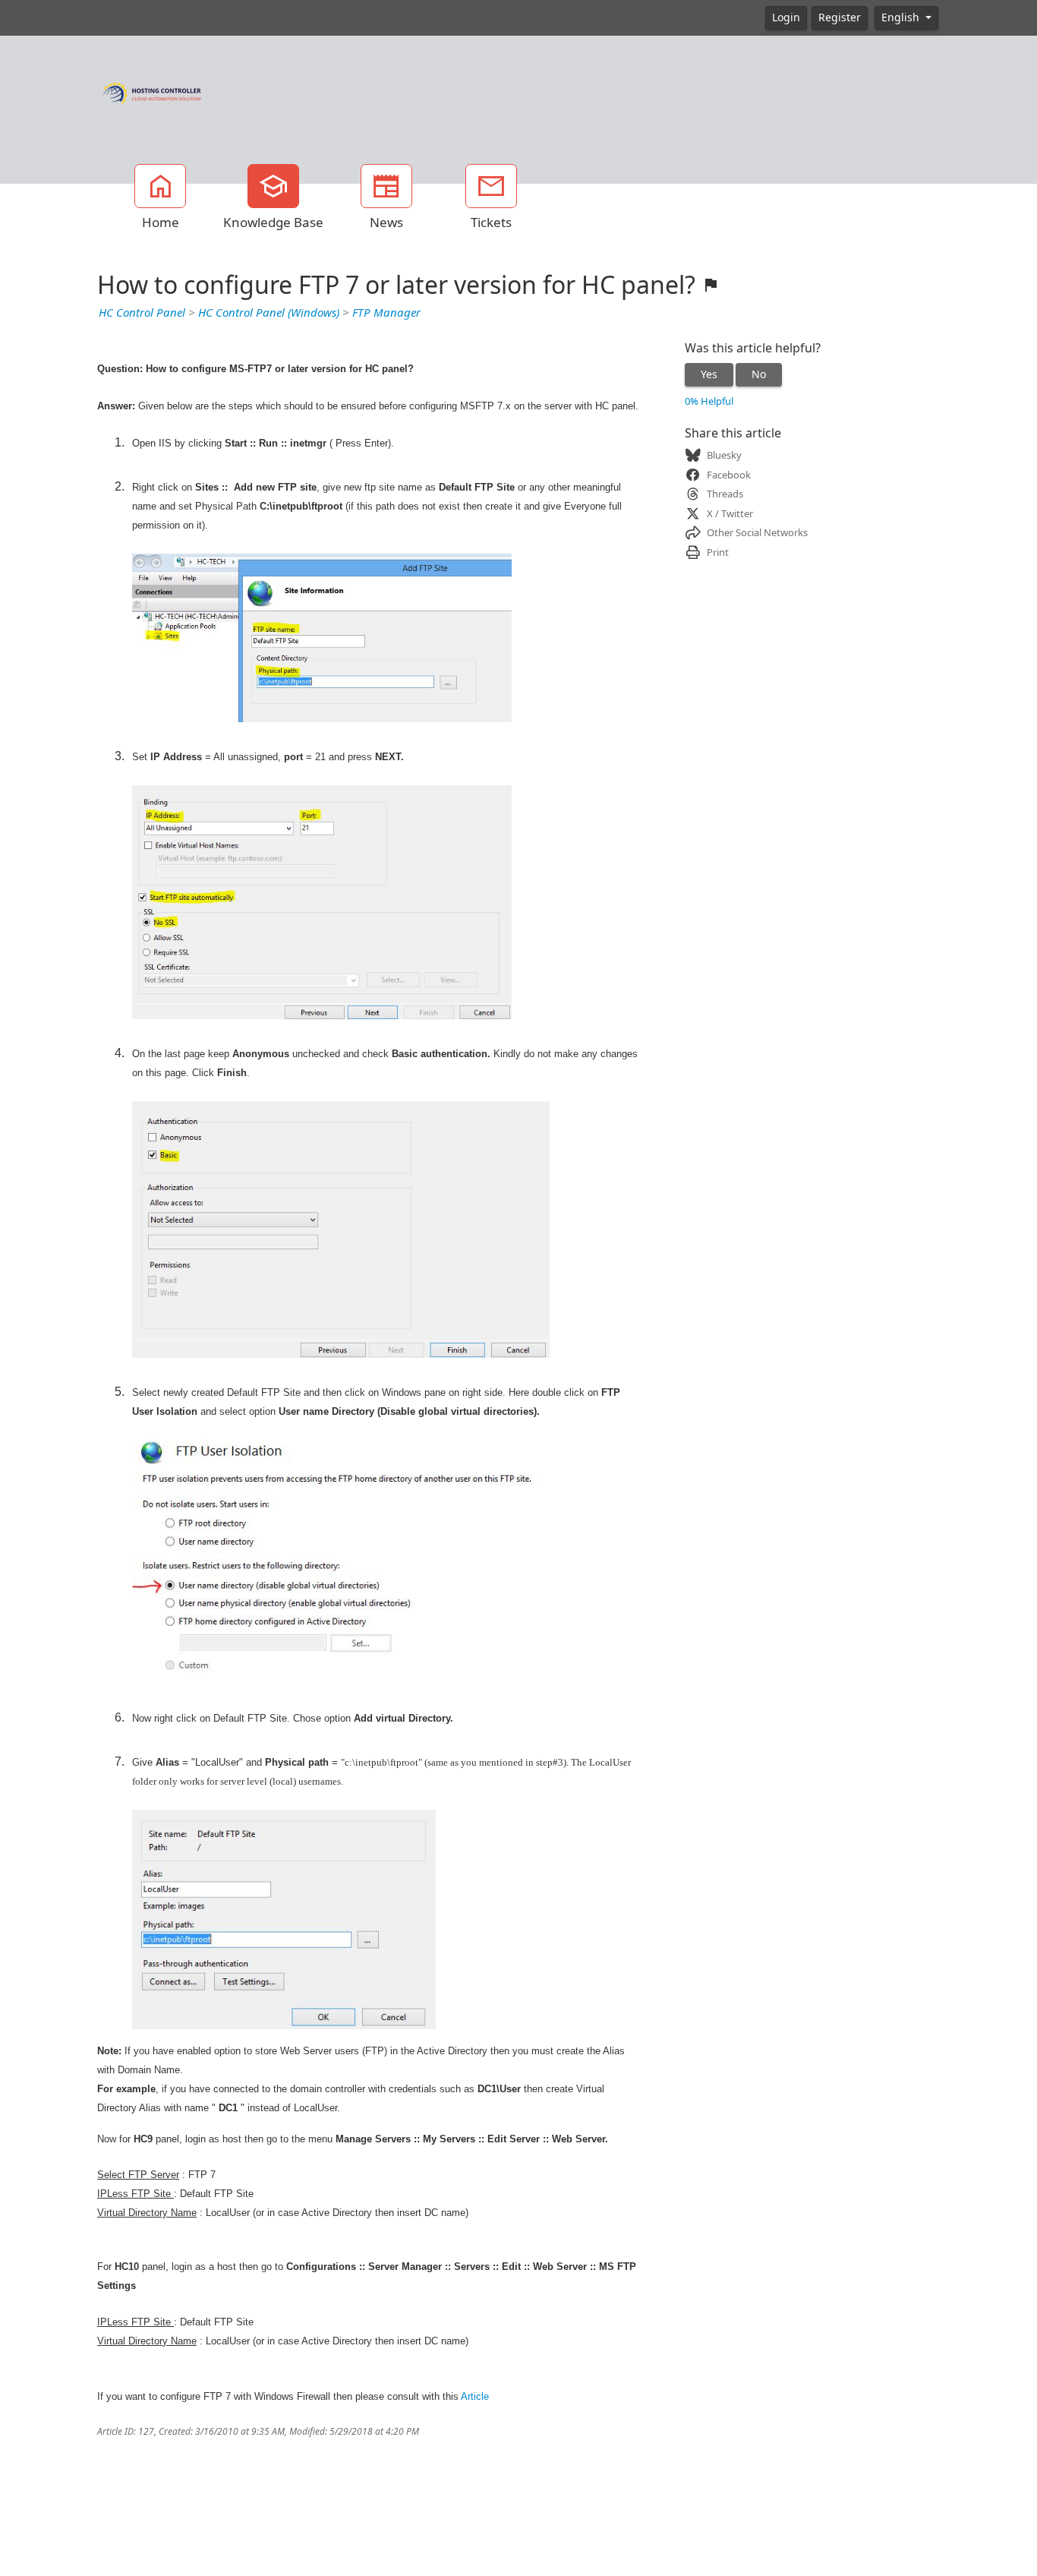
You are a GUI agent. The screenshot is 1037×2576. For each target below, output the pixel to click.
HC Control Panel (142, 313)
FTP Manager (386, 313)
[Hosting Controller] (152, 91)
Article (475, 2396)
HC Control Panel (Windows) (269, 313)
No (759, 374)
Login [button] (786, 17)
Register (840, 17)
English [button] (902, 17)
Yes (709, 374)
